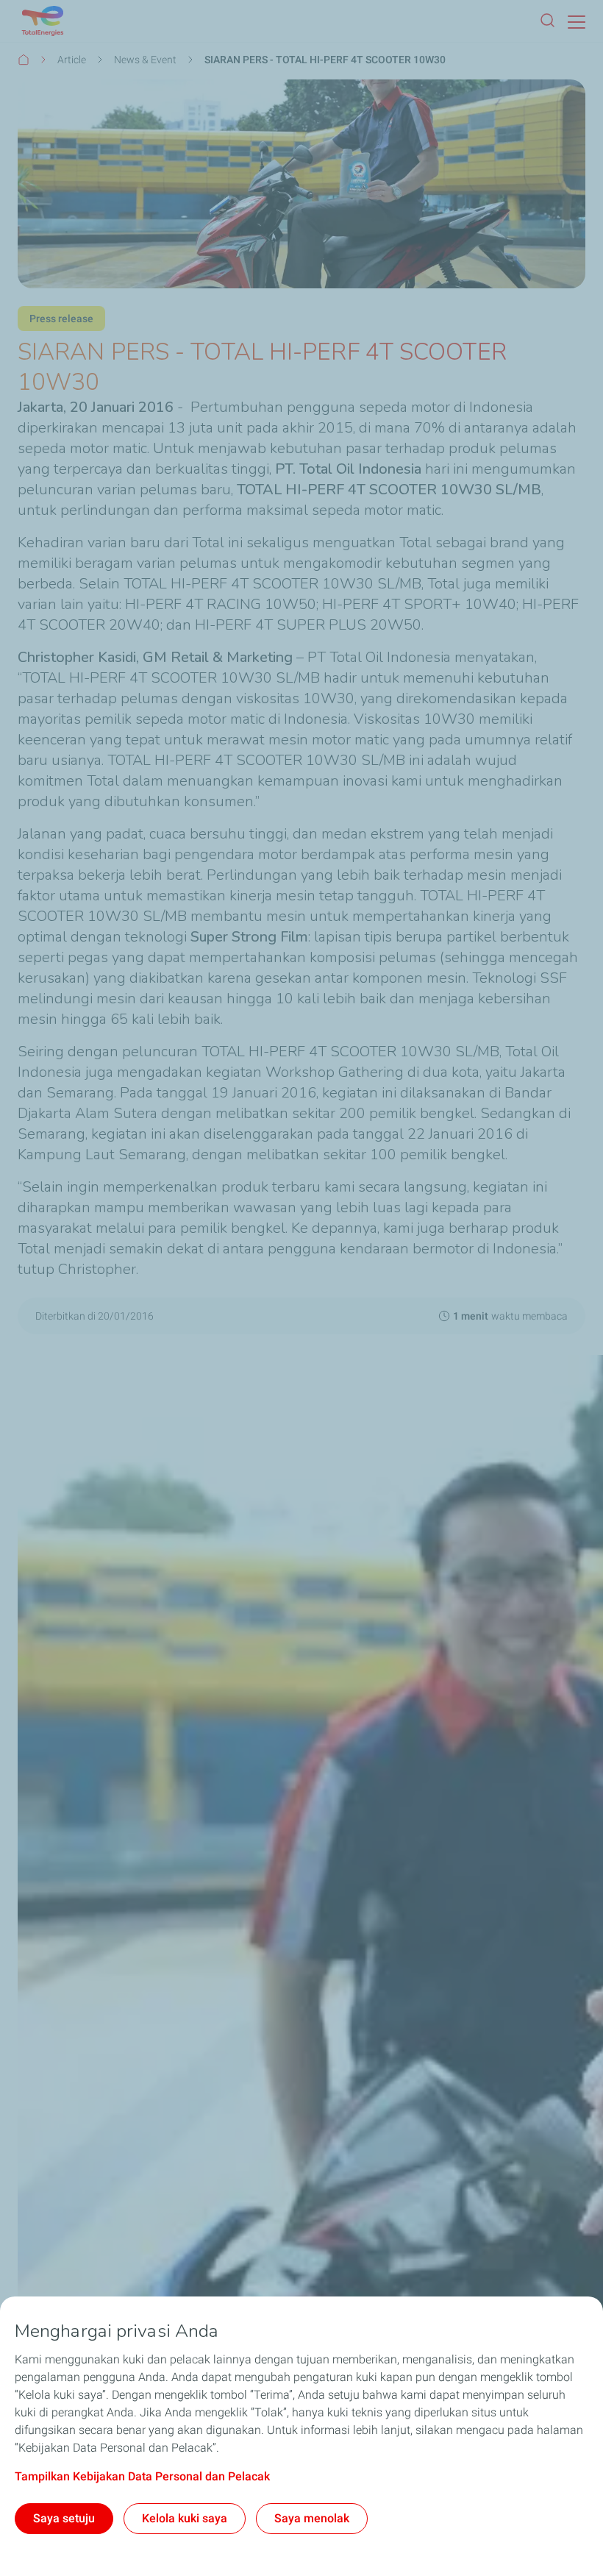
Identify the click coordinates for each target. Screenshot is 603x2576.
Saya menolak (312, 2518)
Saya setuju (64, 2518)
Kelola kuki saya (185, 2518)
